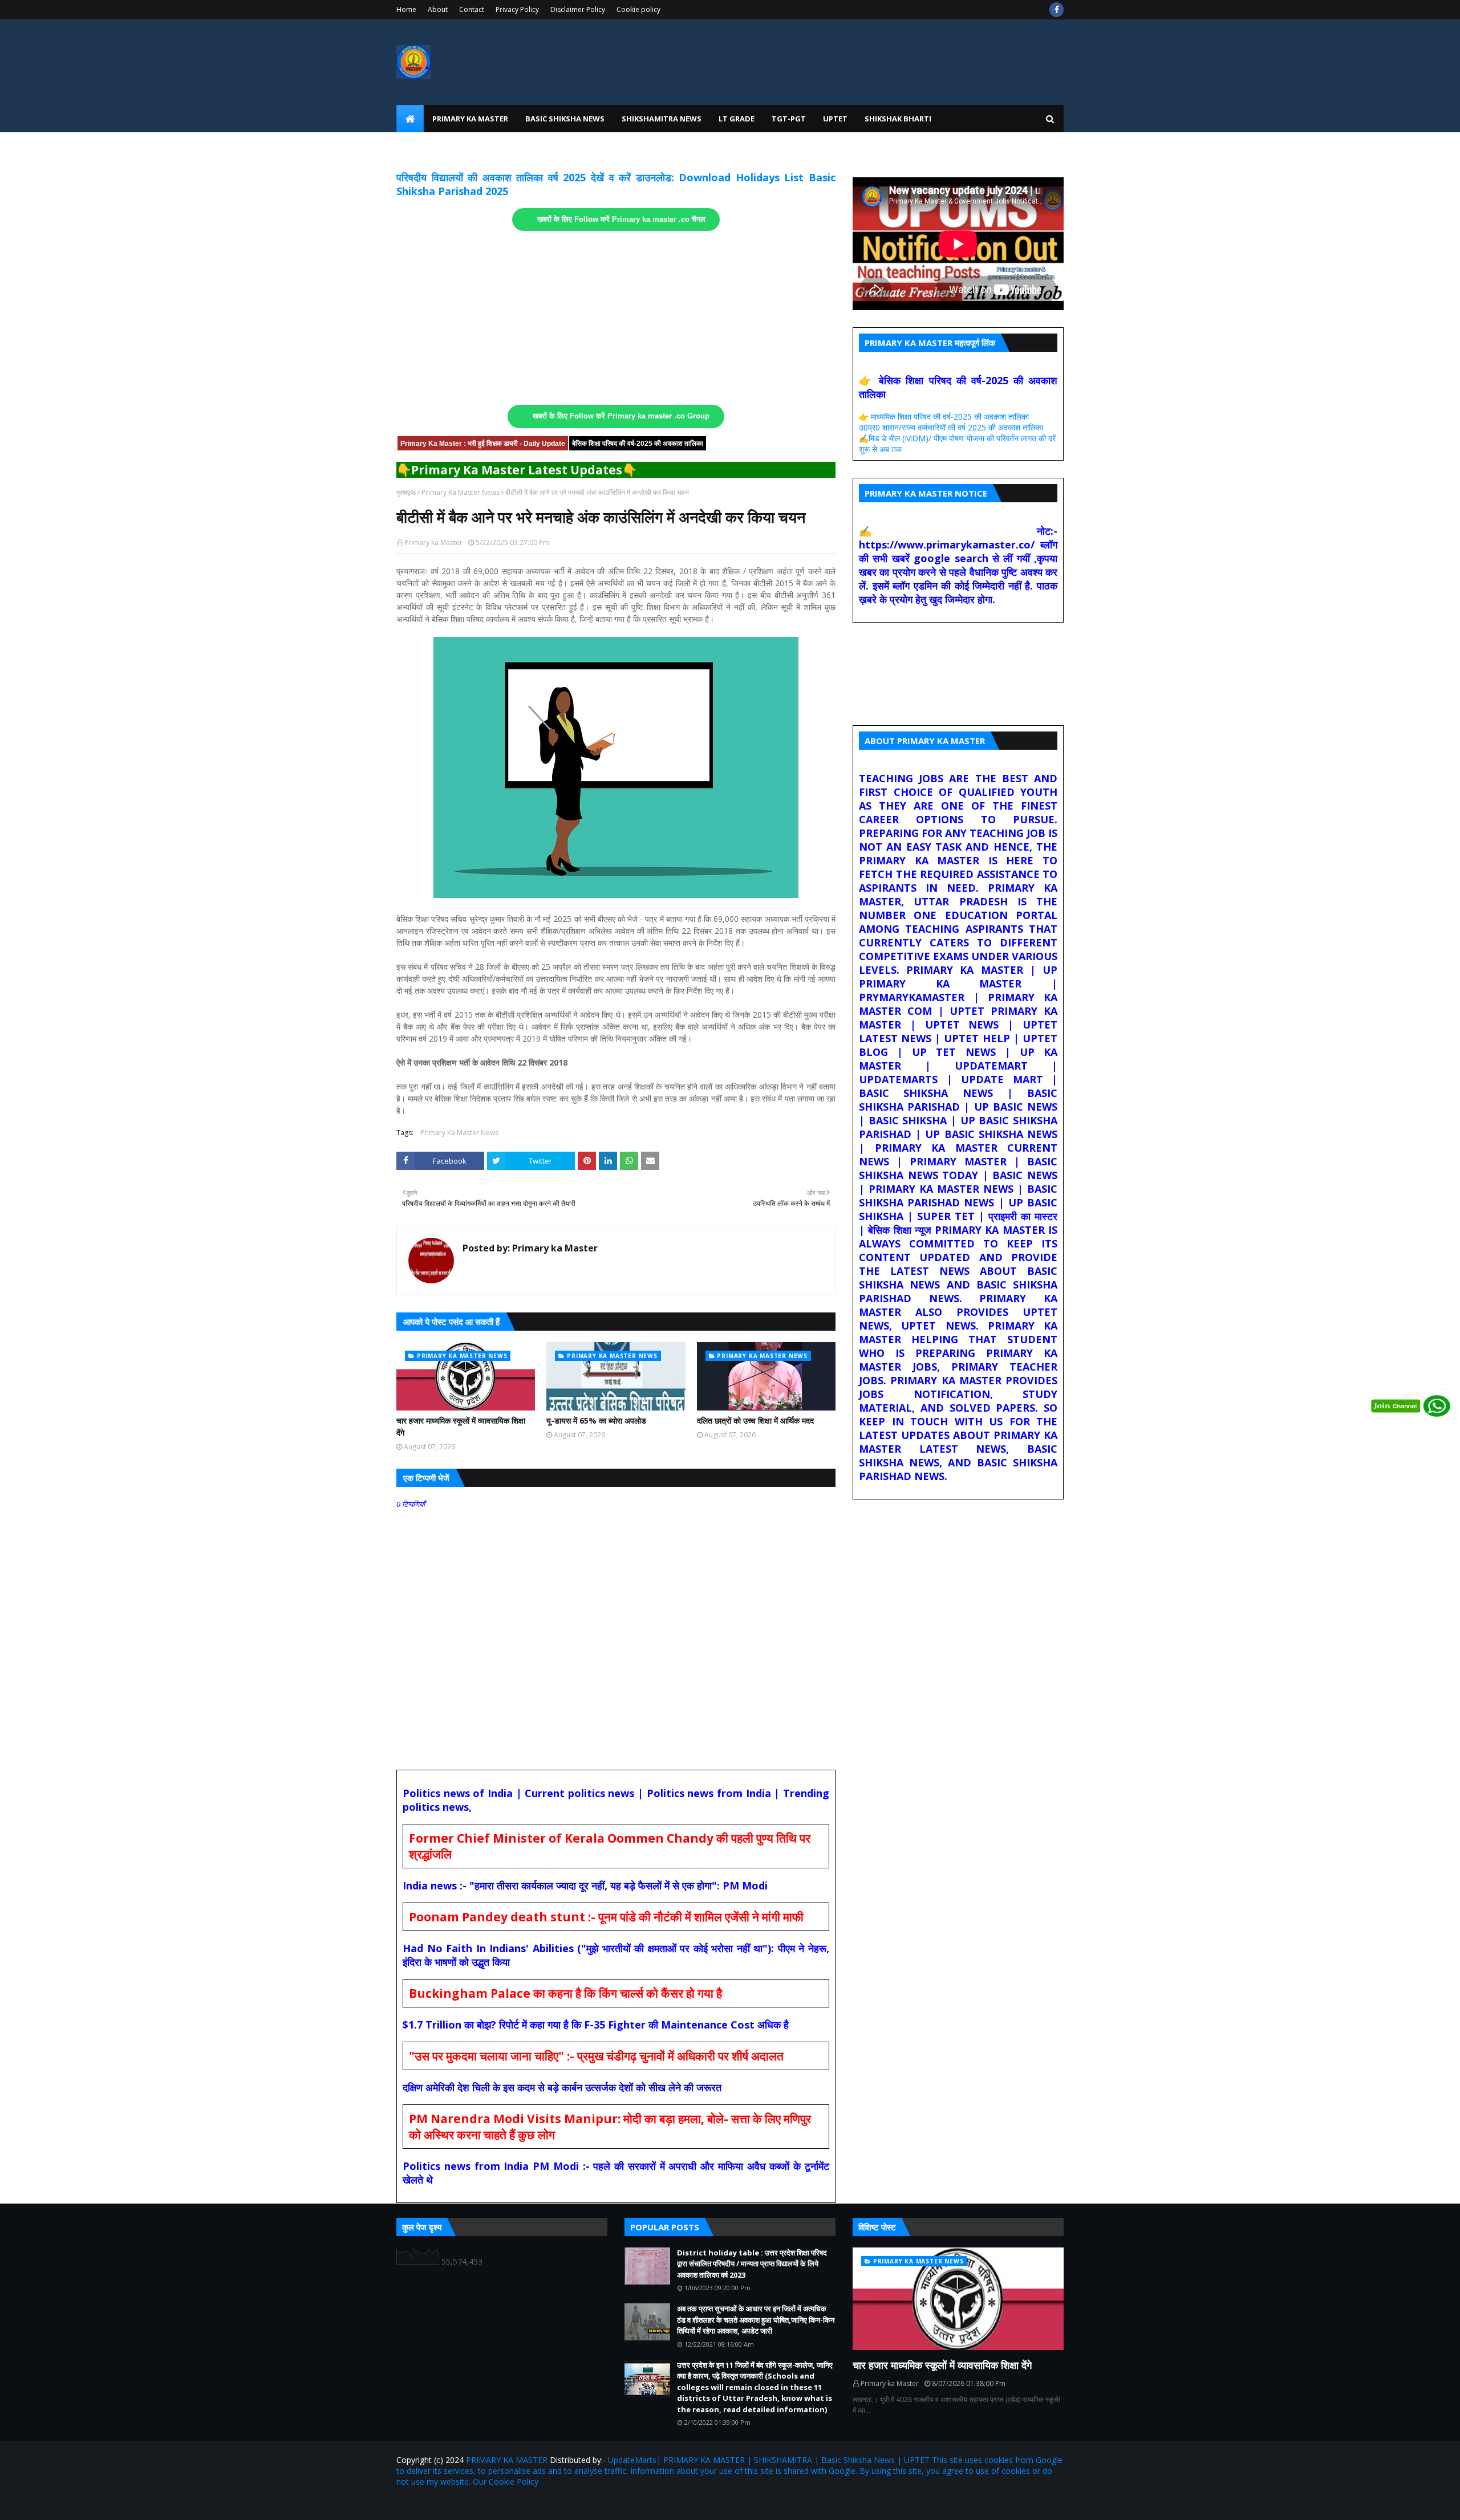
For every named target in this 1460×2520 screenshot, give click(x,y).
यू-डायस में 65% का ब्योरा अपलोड (596, 1420)
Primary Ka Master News (461, 492)
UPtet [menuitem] (835, 119)
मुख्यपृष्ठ (406, 492)
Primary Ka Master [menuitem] (470, 119)
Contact (472, 9)
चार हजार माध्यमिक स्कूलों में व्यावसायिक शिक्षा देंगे (461, 1426)
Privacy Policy (517, 9)
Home (406, 9)
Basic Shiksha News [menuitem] (565, 119)
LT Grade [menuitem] (737, 119)
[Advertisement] (616, 318)
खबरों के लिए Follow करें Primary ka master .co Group (621, 416)
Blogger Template (530, 2504)
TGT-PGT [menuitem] (789, 119)
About (438, 9)
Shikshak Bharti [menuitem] (898, 119)
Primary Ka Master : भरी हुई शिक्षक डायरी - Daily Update (483, 444)
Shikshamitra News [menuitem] (662, 119)
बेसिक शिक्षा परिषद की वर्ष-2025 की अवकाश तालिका (638, 444)
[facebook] (1057, 10)
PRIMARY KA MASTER (507, 2460)
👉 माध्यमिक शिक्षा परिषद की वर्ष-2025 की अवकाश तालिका (944, 416)
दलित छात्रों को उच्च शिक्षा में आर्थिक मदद (755, 1420)
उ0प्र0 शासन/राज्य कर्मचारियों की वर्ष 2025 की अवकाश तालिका (951, 427)
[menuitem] (410, 119)
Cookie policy (638, 9)
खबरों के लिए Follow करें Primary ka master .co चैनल (621, 220)
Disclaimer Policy (578, 9)
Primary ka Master (433, 542)
